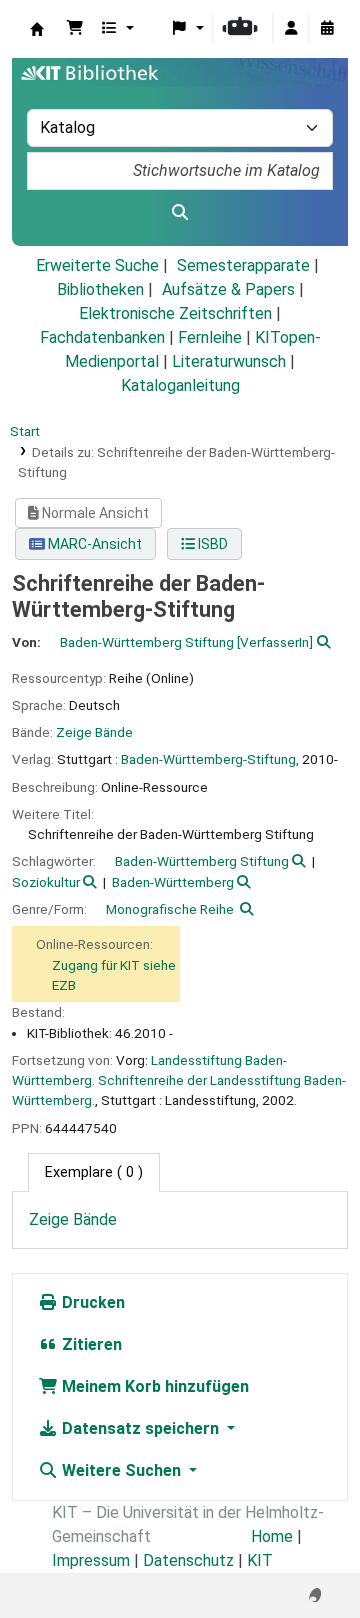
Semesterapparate (243, 265)
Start (25, 431)
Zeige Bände (94, 732)
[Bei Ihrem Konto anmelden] (291, 29)
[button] (75, 29)
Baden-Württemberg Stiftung (202, 861)
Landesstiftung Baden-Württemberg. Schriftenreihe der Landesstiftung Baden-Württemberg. (179, 1080)
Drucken (91, 1302)
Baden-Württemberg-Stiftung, (210, 759)
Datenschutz (188, 1560)
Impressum (91, 1560)
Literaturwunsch (229, 361)
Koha (37, 29)
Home (272, 1536)
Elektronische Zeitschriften (175, 313)
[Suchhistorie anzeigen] (327, 29)
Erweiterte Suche (97, 265)
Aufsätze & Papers (228, 289)
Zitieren (90, 1344)
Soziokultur (46, 882)
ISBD (211, 544)
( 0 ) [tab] (94, 1172)
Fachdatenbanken (102, 337)
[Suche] (180, 213)
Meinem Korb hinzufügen (153, 1386)
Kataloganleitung (180, 385)
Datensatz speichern (140, 1428)
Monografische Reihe (170, 909)
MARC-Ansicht (93, 544)
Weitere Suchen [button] (121, 1470)
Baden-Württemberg (173, 882)
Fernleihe (210, 337)
